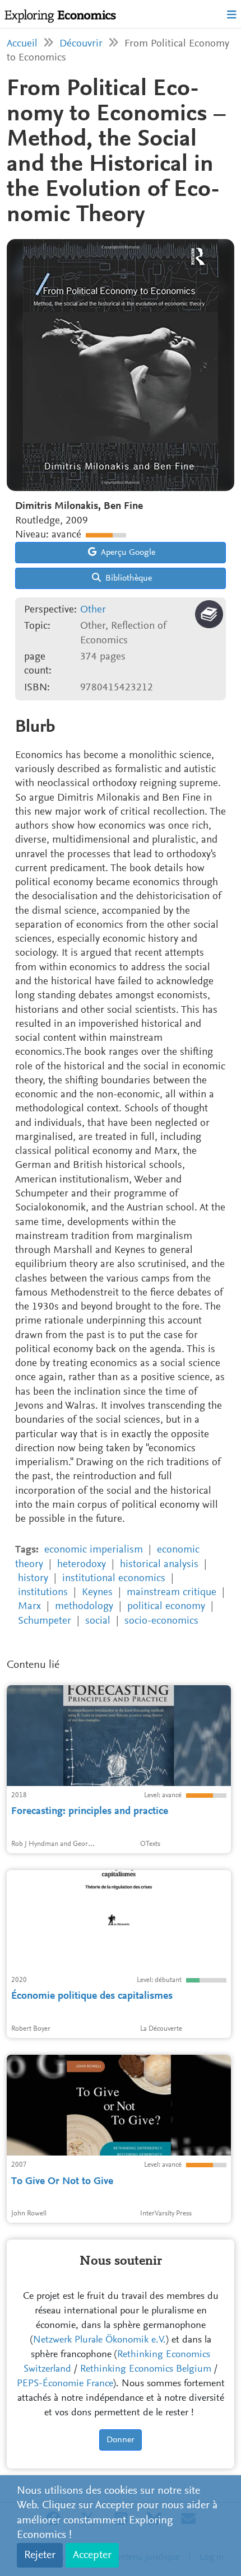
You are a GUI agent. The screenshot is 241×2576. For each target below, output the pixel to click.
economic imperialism (94, 1550)
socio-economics (161, 1621)
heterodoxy (82, 1565)
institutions (43, 1593)
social (98, 1621)
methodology (84, 1607)
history (33, 1579)
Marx (29, 1607)
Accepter (92, 2555)
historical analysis (159, 1565)
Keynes (97, 1593)
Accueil (22, 44)
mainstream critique (172, 1593)
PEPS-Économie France (65, 2384)
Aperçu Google (127, 553)
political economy (166, 1607)
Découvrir (81, 44)
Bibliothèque (128, 578)
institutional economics (114, 1579)
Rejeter (40, 2555)
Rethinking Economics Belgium (146, 2369)
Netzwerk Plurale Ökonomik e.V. (99, 2340)
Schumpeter (45, 1621)
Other (93, 610)
